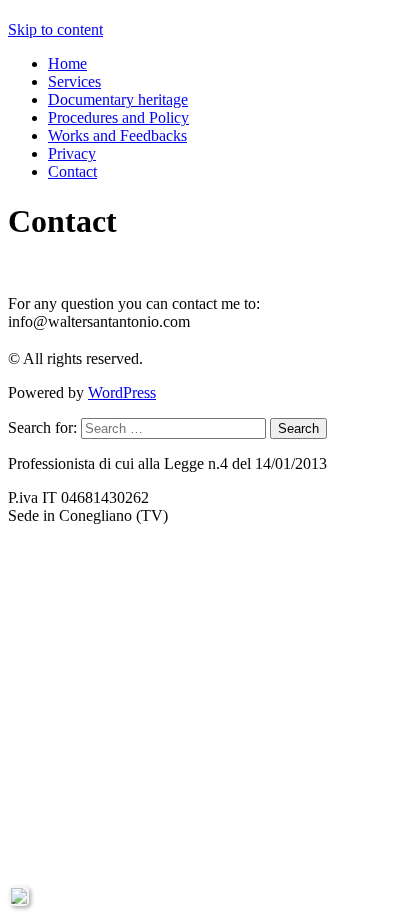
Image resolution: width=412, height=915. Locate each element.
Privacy (72, 153)
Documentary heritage (118, 99)
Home (67, 63)
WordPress (122, 392)
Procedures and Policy (118, 117)
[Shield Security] (19, 896)
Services (74, 81)
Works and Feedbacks (117, 135)
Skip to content (55, 29)
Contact (72, 171)
